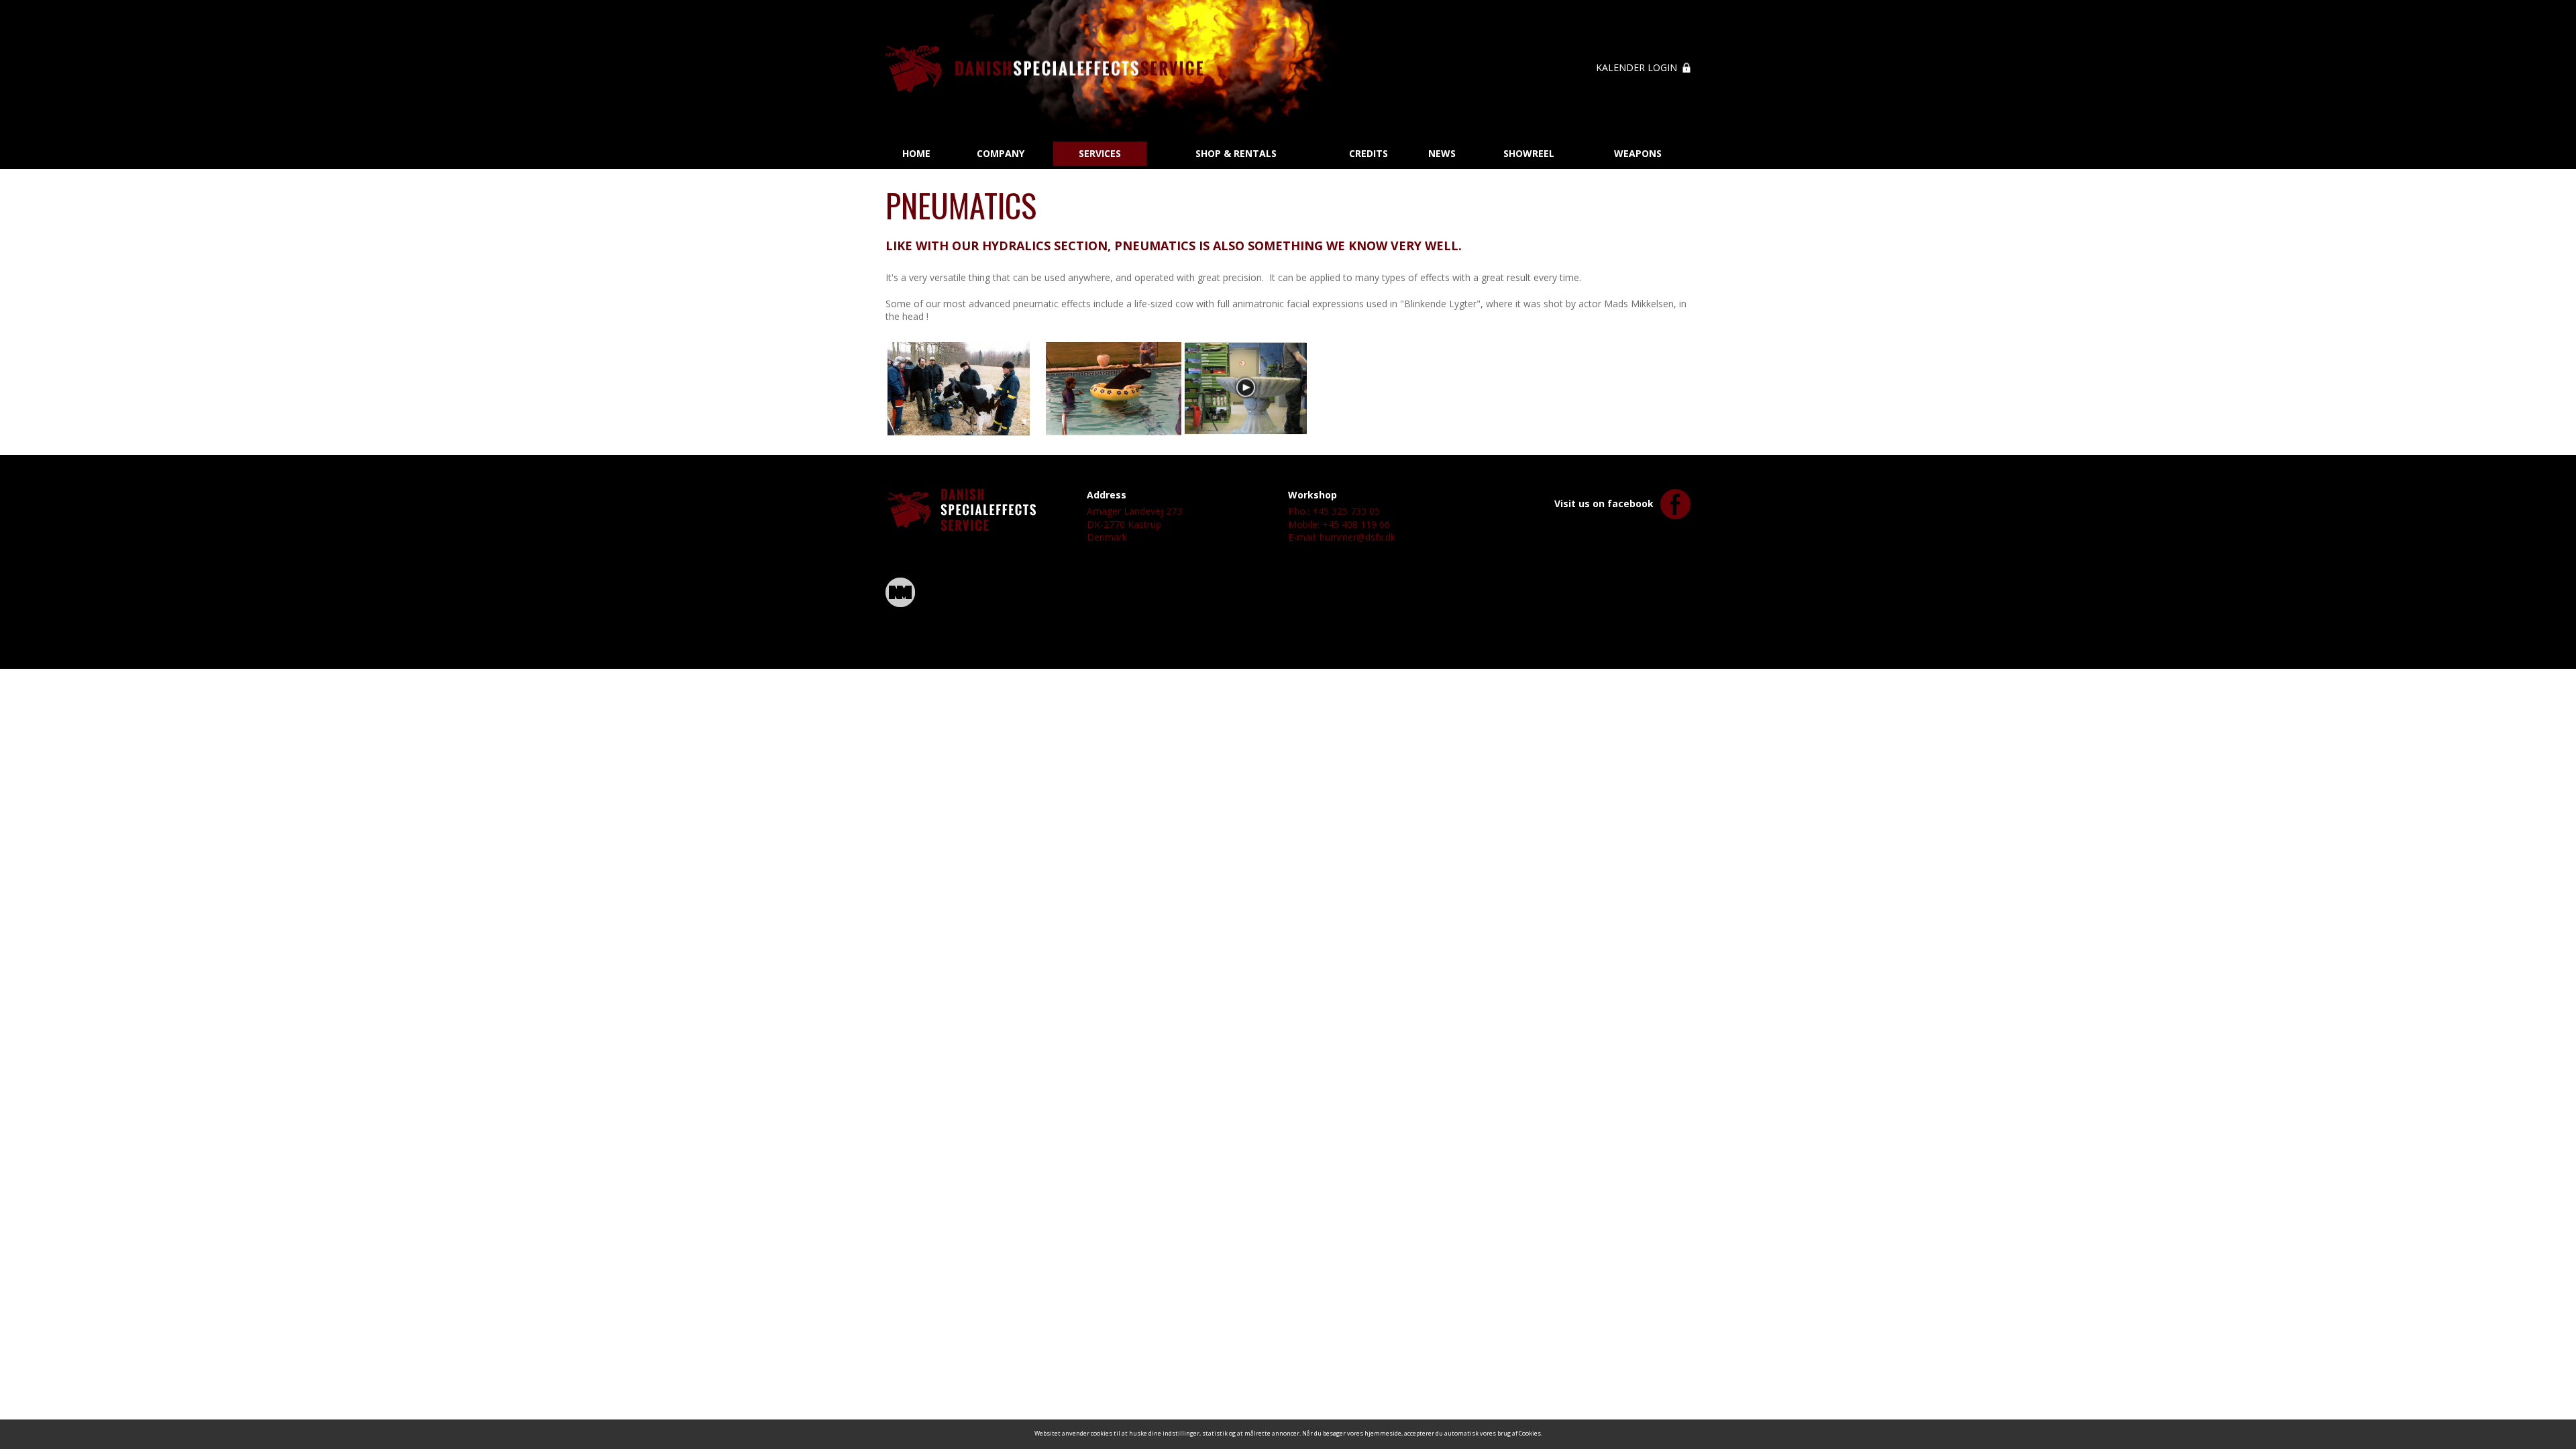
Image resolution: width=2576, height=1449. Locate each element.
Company (1001, 153)
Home (916, 153)
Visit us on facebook (1604, 503)
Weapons (1638, 153)
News (1442, 153)
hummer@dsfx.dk (1357, 537)
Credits (1368, 153)
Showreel (1529, 153)
